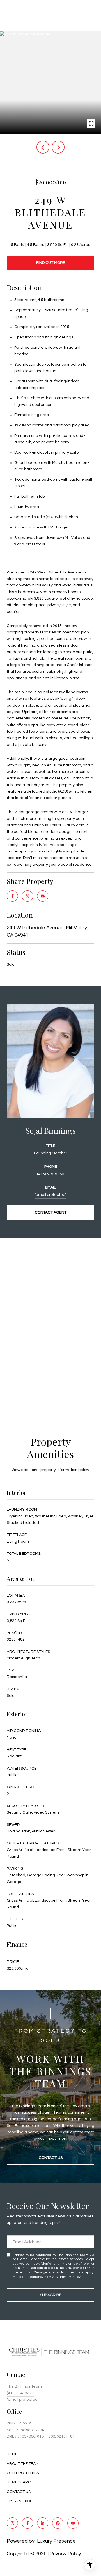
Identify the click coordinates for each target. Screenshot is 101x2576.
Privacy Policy (70, 2277)
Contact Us (19, 2492)
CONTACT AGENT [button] (51, 1212)
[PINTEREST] (58, 2523)
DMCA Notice (19, 2501)
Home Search (20, 2482)
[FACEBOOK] (27, 2523)
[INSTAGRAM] (12, 2523)
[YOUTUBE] (73, 2523)
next (58, 147)
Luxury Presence (56, 2541)
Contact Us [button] (51, 2158)
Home (12, 2454)
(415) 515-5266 (50, 1174)
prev (43, 147)
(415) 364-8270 (20, 2393)
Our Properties (23, 2473)
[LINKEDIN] (43, 2523)
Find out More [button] (51, 263)
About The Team (23, 2464)
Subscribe (51, 2295)
